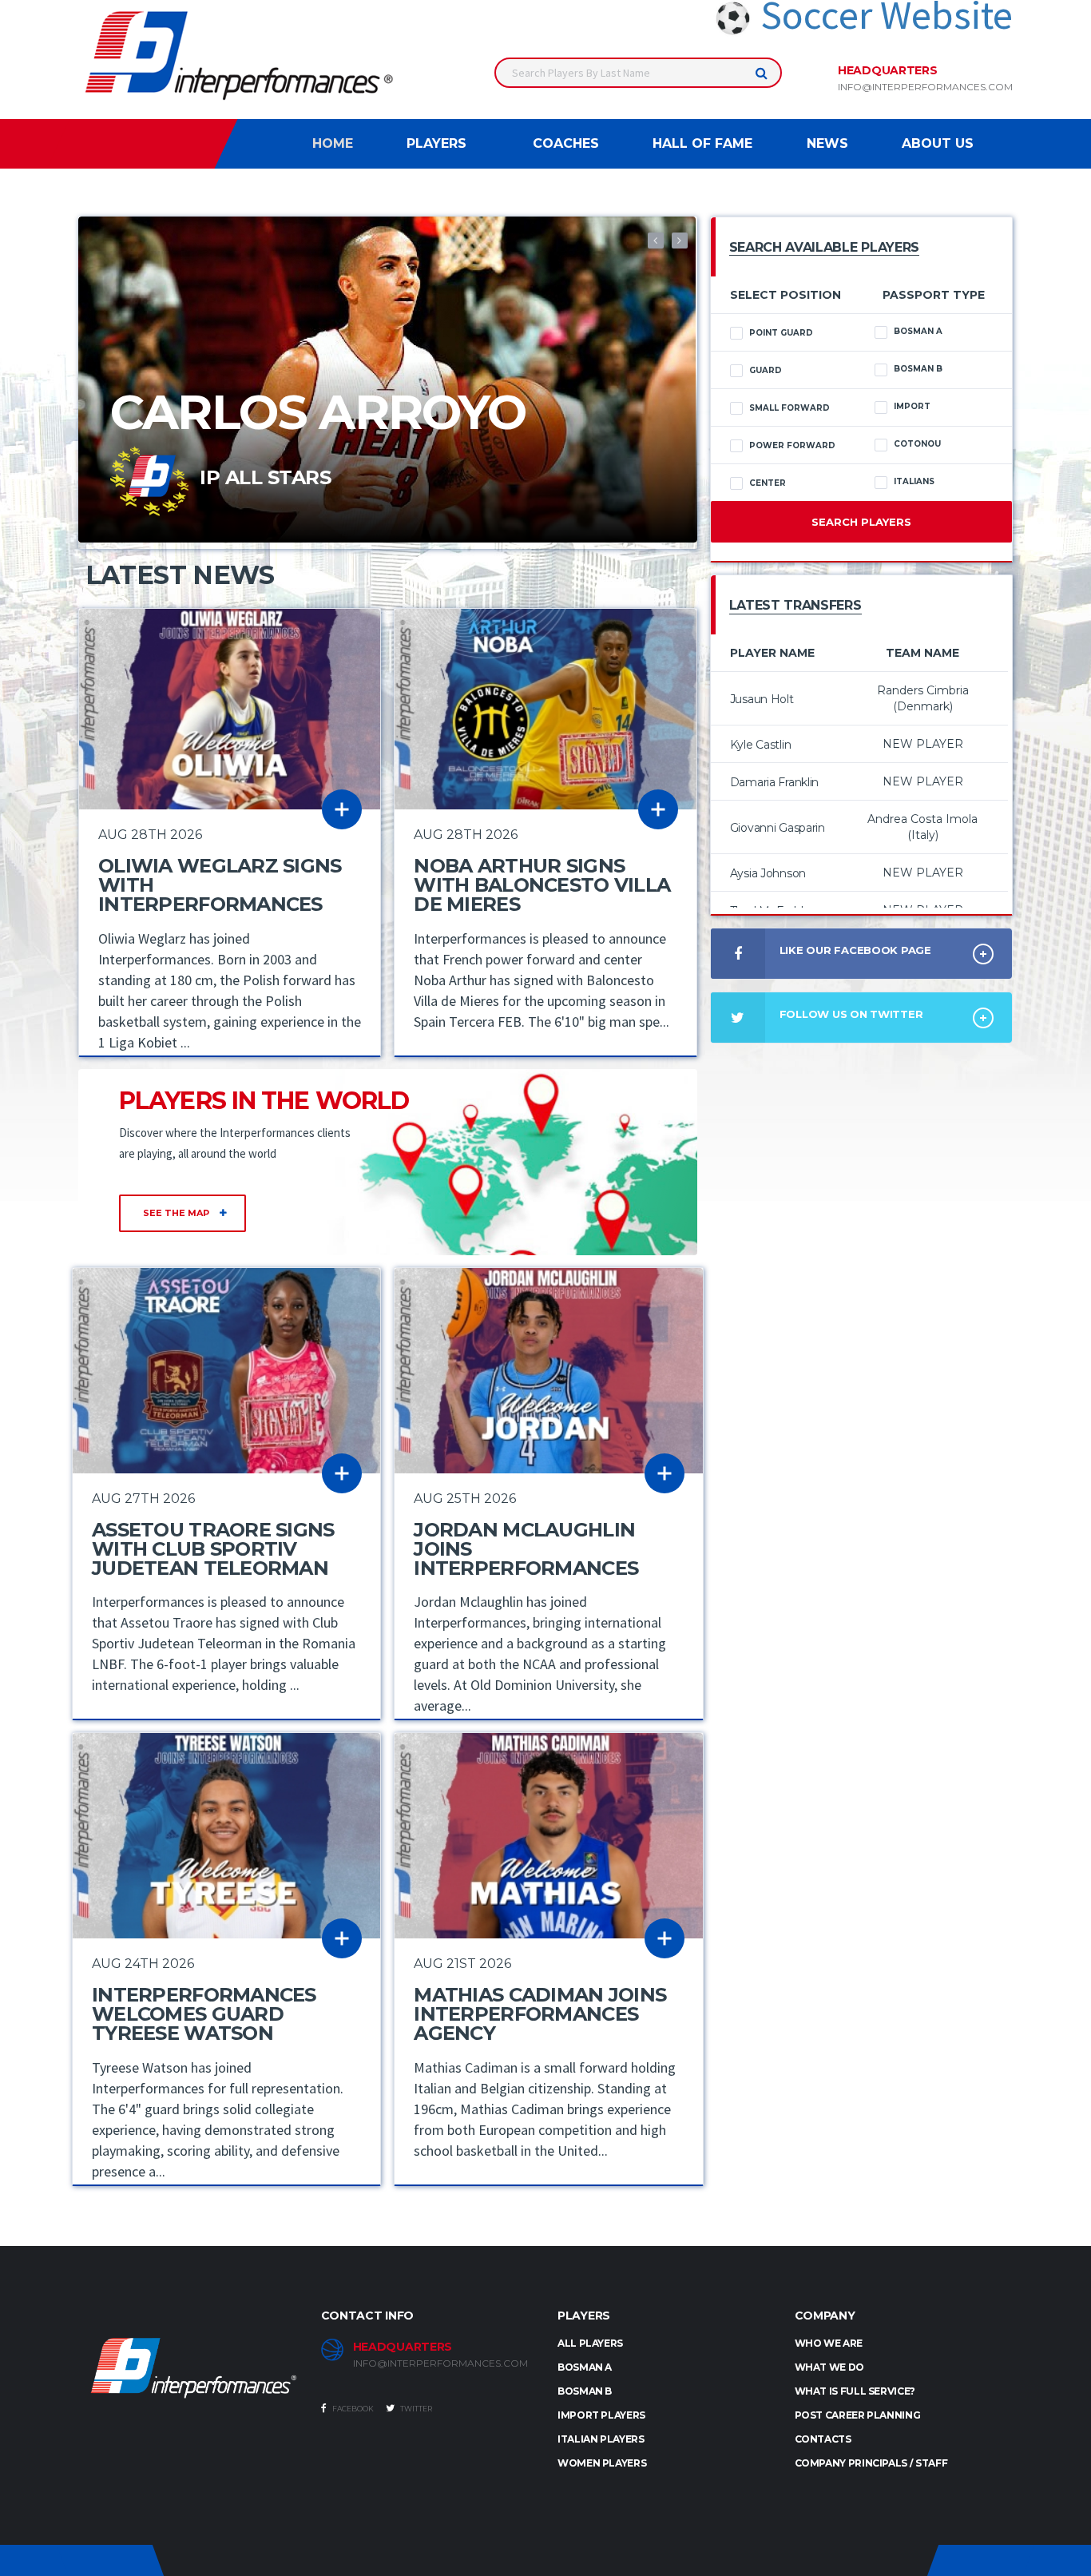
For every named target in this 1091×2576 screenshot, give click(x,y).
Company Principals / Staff (871, 2463)
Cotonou (917, 444)
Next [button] (680, 241)
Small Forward (789, 408)
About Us (938, 143)
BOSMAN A (585, 2367)
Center (768, 483)
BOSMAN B (585, 2391)
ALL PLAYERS (590, 2343)
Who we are (829, 2343)
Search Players (861, 522)
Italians (914, 481)
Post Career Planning (858, 2415)
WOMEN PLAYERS (602, 2463)
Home (333, 143)
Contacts (823, 2439)
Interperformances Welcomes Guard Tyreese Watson (204, 2014)
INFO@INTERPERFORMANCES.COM (440, 2363)
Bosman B (918, 369)
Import (912, 406)
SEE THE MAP (177, 1213)
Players (436, 143)
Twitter (415, 2409)
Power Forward (792, 445)
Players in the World (264, 1101)
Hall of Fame (702, 143)
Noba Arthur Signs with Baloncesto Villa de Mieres (542, 885)
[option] (388, 380)
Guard (766, 370)
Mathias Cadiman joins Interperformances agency (540, 2014)
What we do (829, 2367)
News (827, 143)
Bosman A (918, 331)
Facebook (352, 2409)
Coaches (566, 143)
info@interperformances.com (925, 87)
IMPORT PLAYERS (601, 2415)
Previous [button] (656, 241)
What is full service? (855, 2391)
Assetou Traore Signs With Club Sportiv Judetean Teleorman (213, 1549)
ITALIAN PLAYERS (601, 2439)
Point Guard (781, 333)
